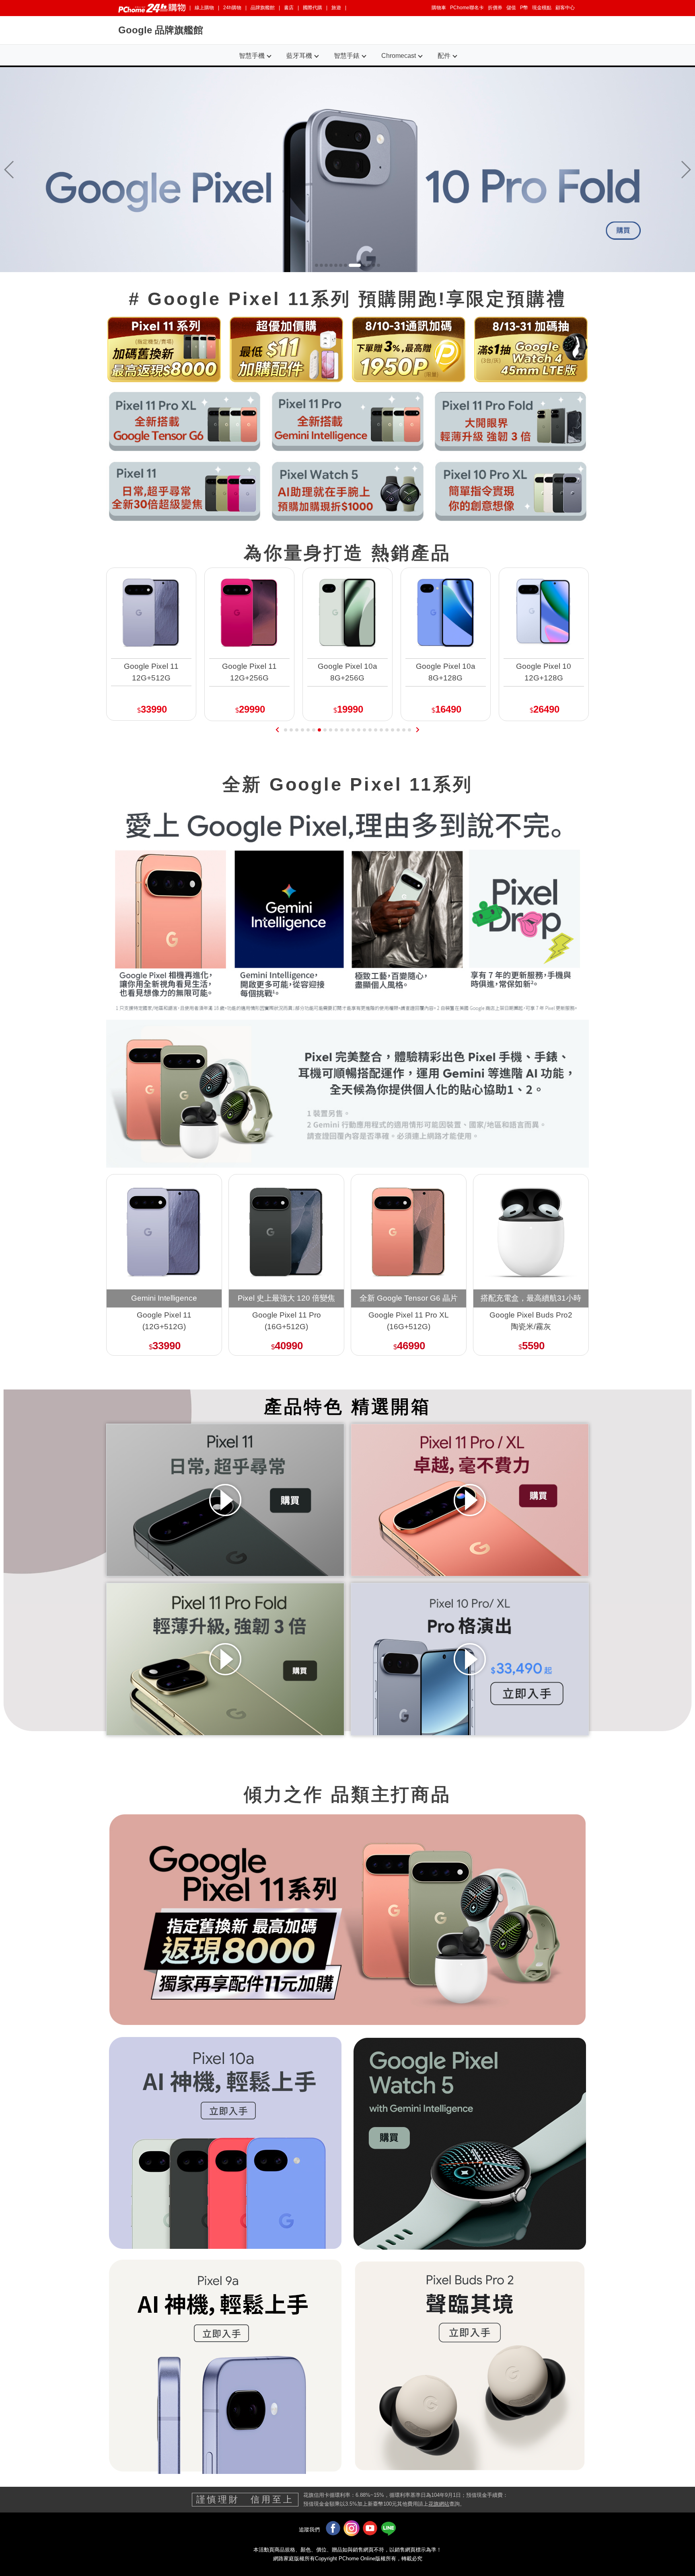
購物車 (439, 8)
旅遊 (336, 8)
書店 (289, 8)
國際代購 (313, 8)
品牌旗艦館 (263, 8)
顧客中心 (565, 8)
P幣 (524, 8)
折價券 (495, 8)
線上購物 (204, 8)
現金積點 (542, 8)
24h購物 (232, 8)
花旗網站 (439, 2504)
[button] (686, 170)
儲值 (511, 8)
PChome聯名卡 (467, 8)
